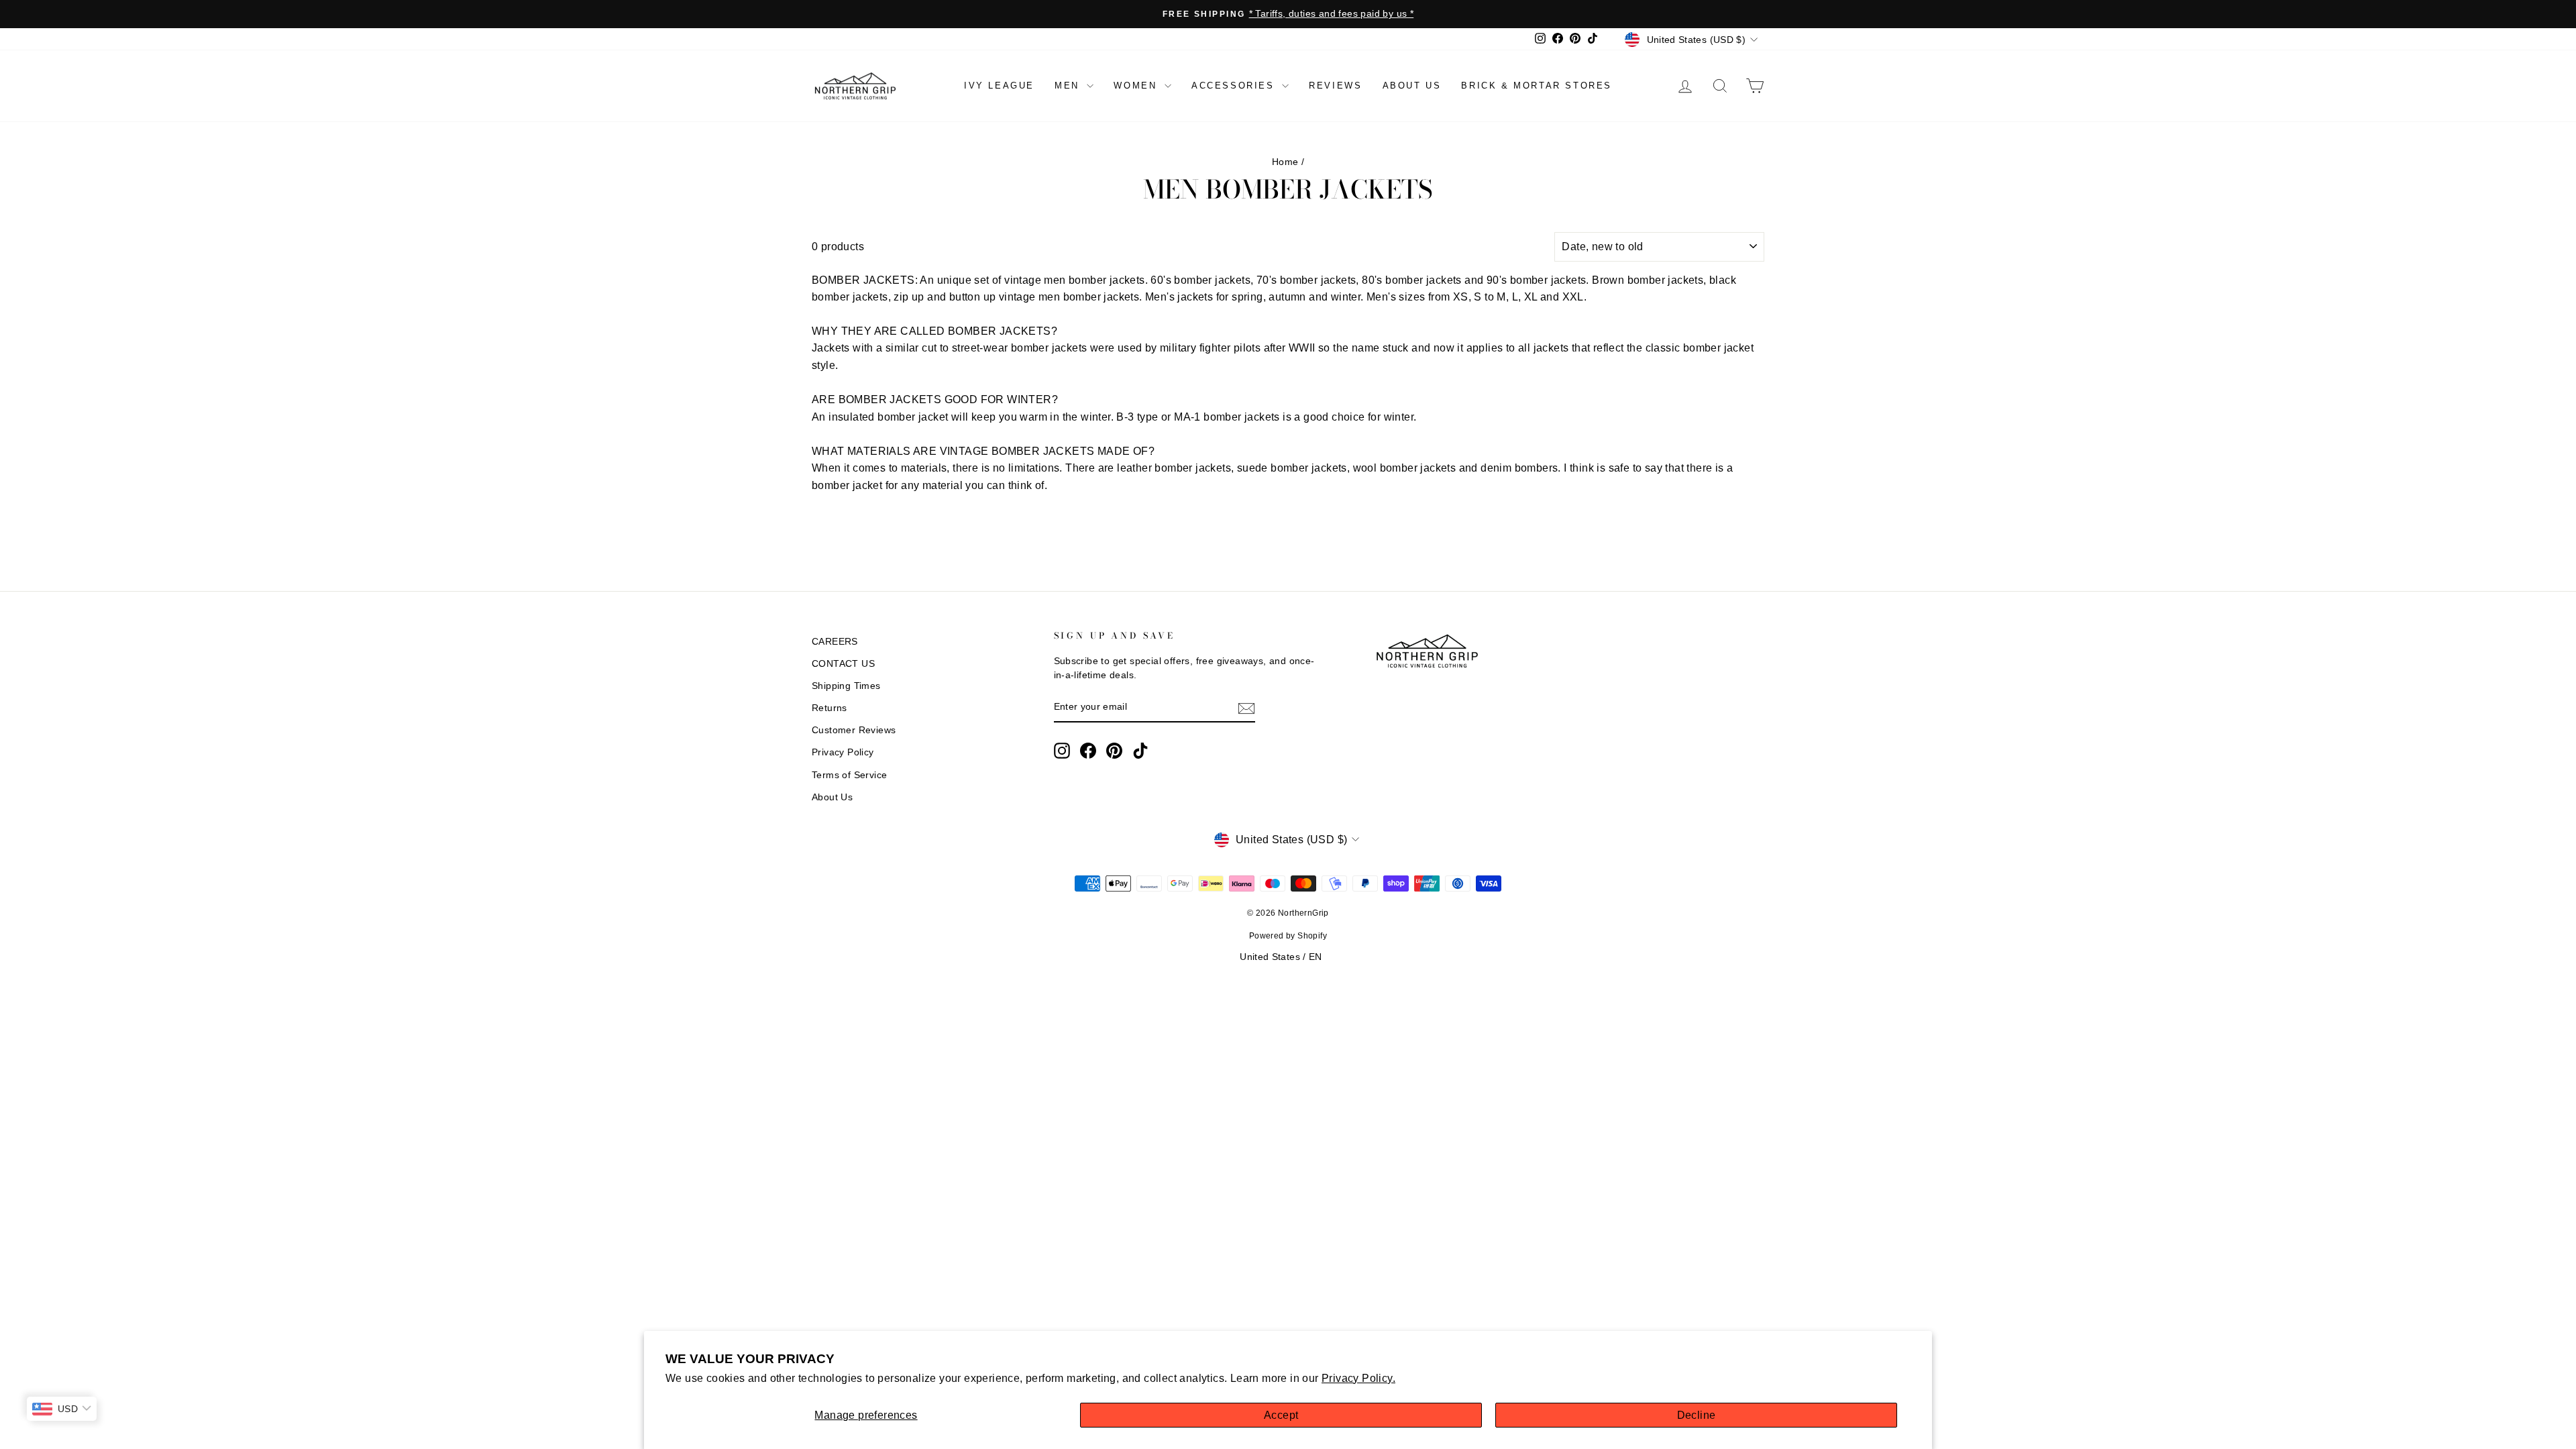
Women (1137, 86)
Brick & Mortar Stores (1537, 86)
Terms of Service (849, 775)
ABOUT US (1412, 86)
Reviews (1335, 86)
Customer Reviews (854, 730)
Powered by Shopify (1288, 936)
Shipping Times (846, 686)
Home (1285, 162)
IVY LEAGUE (999, 86)
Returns (829, 708)
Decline (1697, 1415)
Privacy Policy (843, 752)
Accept (1281, 1415)
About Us (832, 797)
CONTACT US (843, 664)
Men (1069, 86)
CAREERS (835, 642)
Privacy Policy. (1358, 1378)
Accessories (1235, 86)
